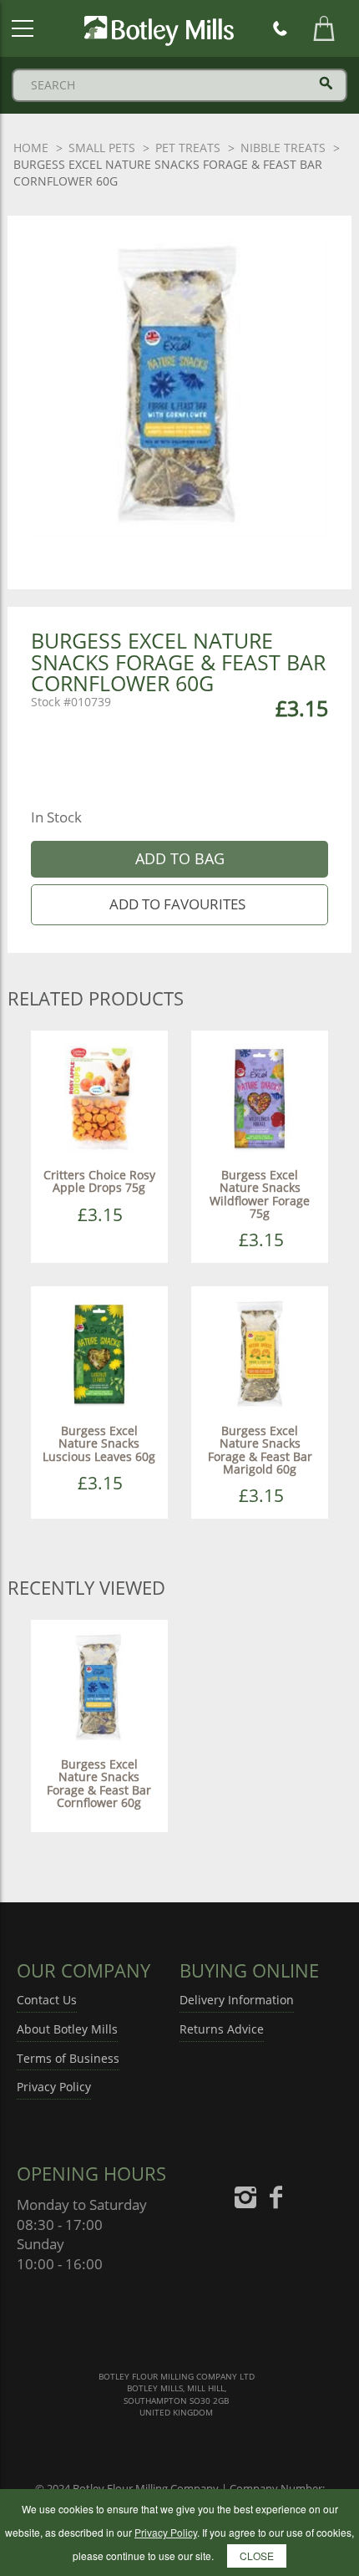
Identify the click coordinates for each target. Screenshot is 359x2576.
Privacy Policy (54, 2087)
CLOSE (257, 2556)
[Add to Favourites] (180, 905)
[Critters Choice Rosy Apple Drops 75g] (99, 1098)
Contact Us (47, 2000)
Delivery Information (237, 2000)
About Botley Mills (67, 2029)
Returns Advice (222, 2029)
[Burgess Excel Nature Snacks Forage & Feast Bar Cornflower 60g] (99, 1687)
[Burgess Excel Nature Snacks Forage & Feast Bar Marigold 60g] (260, 1354)
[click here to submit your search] (326, 83)
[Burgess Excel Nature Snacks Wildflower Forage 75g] (260, 1098)
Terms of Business (68, 2058)
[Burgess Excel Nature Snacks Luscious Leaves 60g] (99, 1354)
